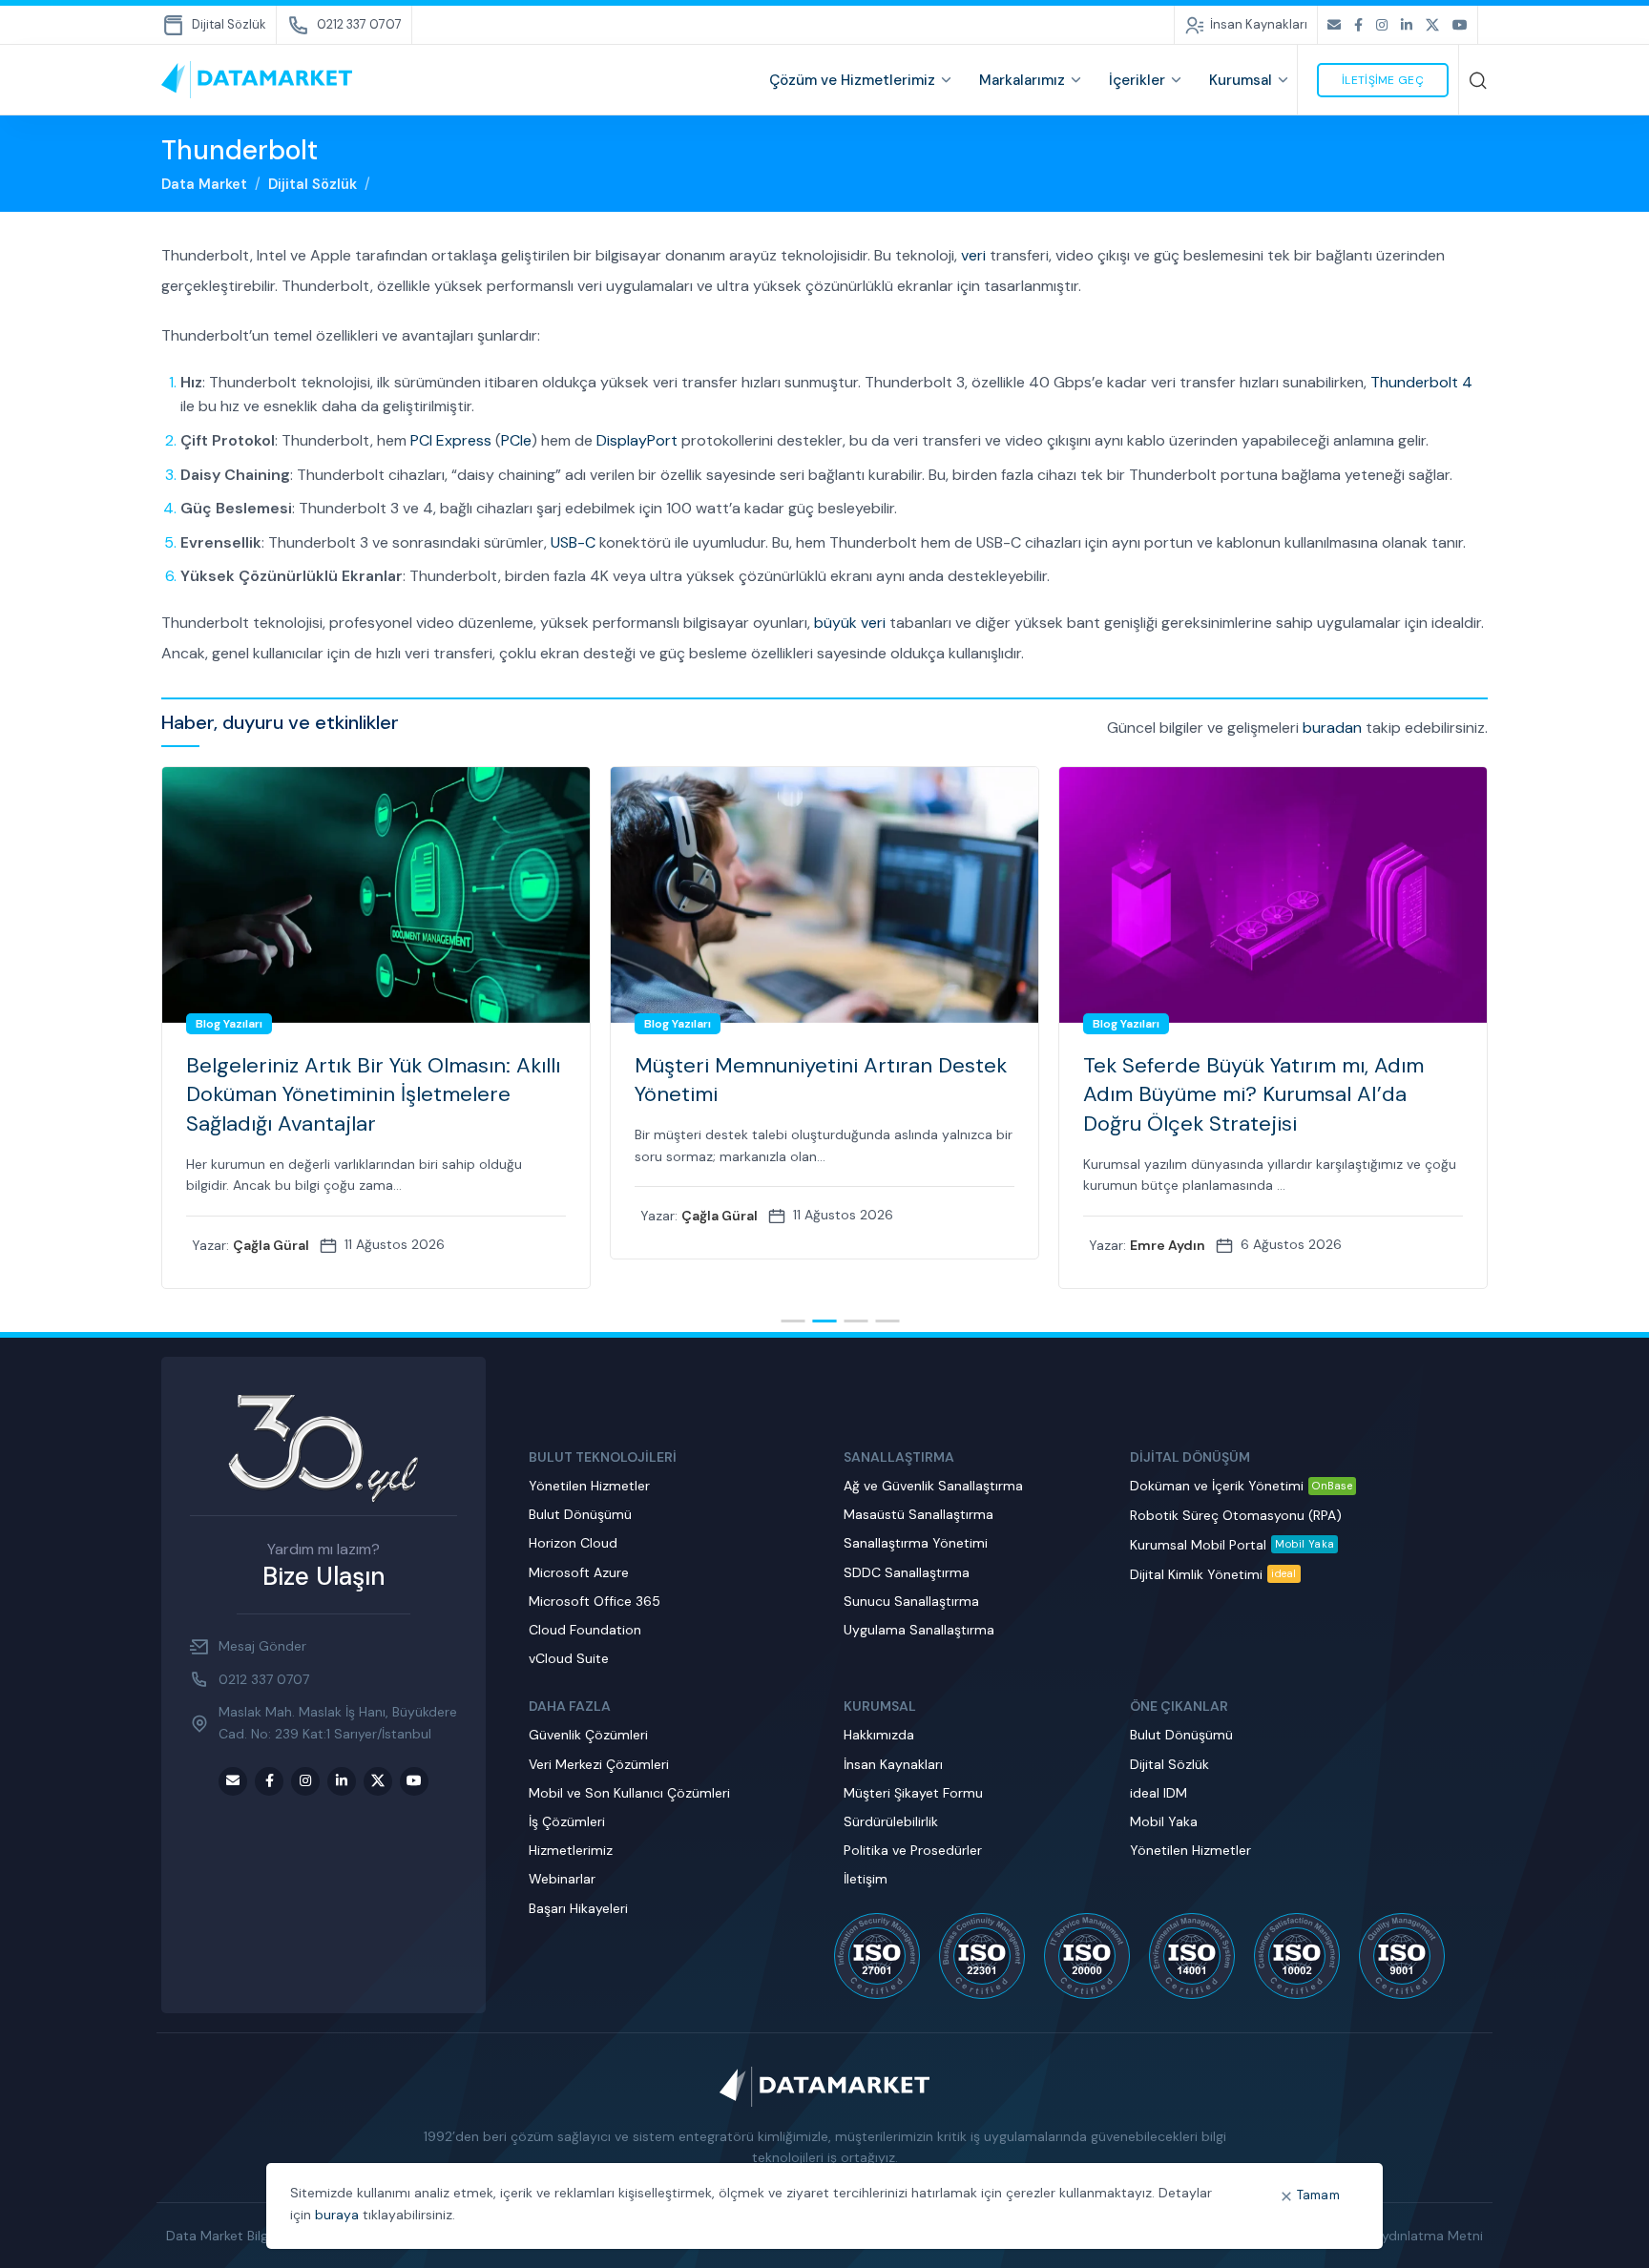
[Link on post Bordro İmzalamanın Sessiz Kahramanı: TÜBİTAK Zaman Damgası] (1273, 895)
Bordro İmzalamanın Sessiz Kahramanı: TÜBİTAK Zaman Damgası (1270, 1080)
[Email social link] (1334, 25)
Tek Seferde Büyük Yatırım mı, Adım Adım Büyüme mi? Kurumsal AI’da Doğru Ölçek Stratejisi (805, 1095)
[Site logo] (257, 79)
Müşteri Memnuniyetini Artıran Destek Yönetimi (372, 1080)
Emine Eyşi (1165, 1216)
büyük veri (850, 623)
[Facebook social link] (1358, 25)
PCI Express (451, 440)
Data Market (204, 184)
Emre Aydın (719, 1245)
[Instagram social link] (1382, 25)
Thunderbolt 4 (1421, 382)
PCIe (516, 440)
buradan (1332, 728)
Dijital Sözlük (313, 184)
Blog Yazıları (229, 1024)
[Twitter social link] (1432, 25)
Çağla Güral (271, 1216)
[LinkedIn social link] (1407, 25)
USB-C (573, 542)
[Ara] (1478, 80)
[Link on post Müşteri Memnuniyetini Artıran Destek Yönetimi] (376, 895)
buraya (337, 2215)
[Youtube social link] (1460, 25)
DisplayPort (637, 440)
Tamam (1319, 2195)
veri (973, 255)
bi (1283, 1156)
